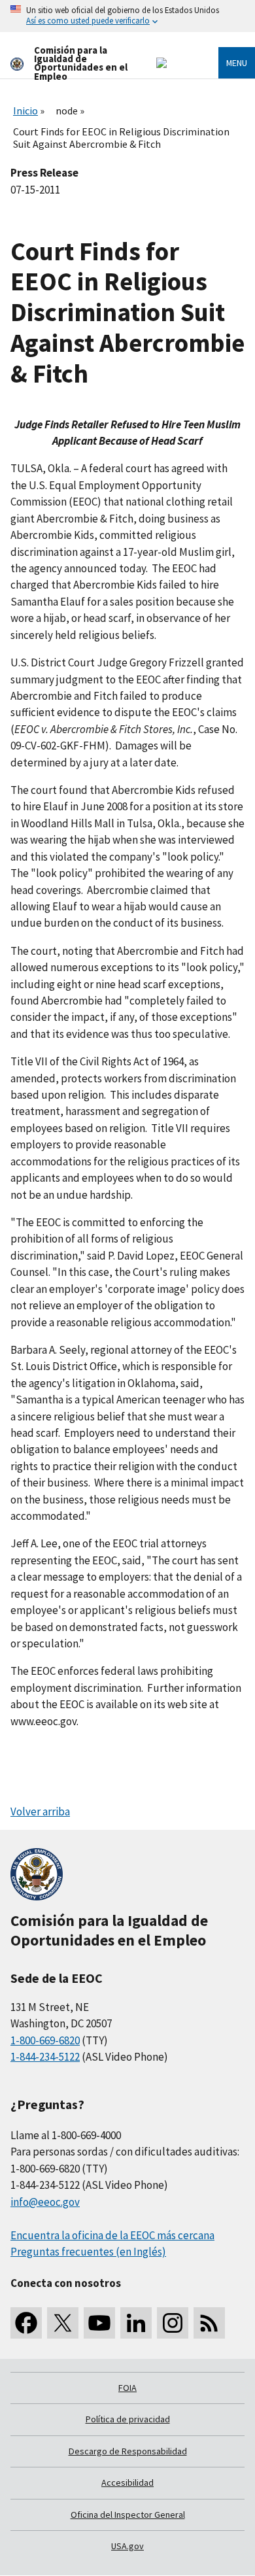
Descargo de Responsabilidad (128, 2451)
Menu (237, 63)
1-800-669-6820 (45, 2040)
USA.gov (127, 2546)
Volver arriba (40, 1812)
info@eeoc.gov (45, 2202)
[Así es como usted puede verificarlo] (127, 16)
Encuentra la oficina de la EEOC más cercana (112, 2235)
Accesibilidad (127, 2482)
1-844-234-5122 (45, 2057)
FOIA (127, 2388)
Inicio (25, 111)
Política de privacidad (128, 2419)
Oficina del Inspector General (128, 2515)
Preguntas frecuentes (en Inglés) (88, 2252)
